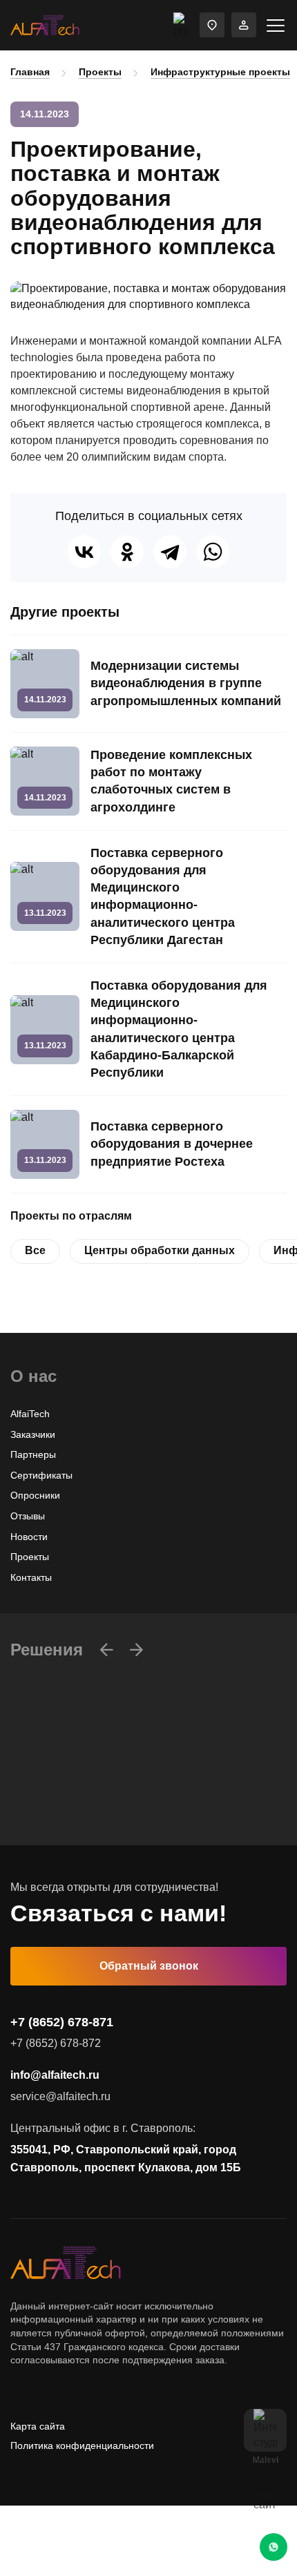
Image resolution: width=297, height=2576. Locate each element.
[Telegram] (170, 552)
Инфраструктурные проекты (220, 72)
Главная (30, 72)
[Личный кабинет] (244, 25)
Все (35, 1250)
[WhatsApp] (213, 552)
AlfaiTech (30, 1414)
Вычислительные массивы (70, 1791)
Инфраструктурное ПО (62, 1812)
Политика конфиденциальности (82, 2445)
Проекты (100, 72)
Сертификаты (41, 1475)
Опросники (35, 1495)
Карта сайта (38, 2426)
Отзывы (28, 1516)
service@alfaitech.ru (60, 2096)
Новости (29, 1537)
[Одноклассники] (127, 552)
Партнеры (33, 1454)
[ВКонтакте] (84, 552)
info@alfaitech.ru (55, 2075)
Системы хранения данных (72, 1833)
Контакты (31, 1577)
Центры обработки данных (160, 1250)
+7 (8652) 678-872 (56, 2043)
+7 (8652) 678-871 (62, 2022)
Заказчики (33, 1434)
